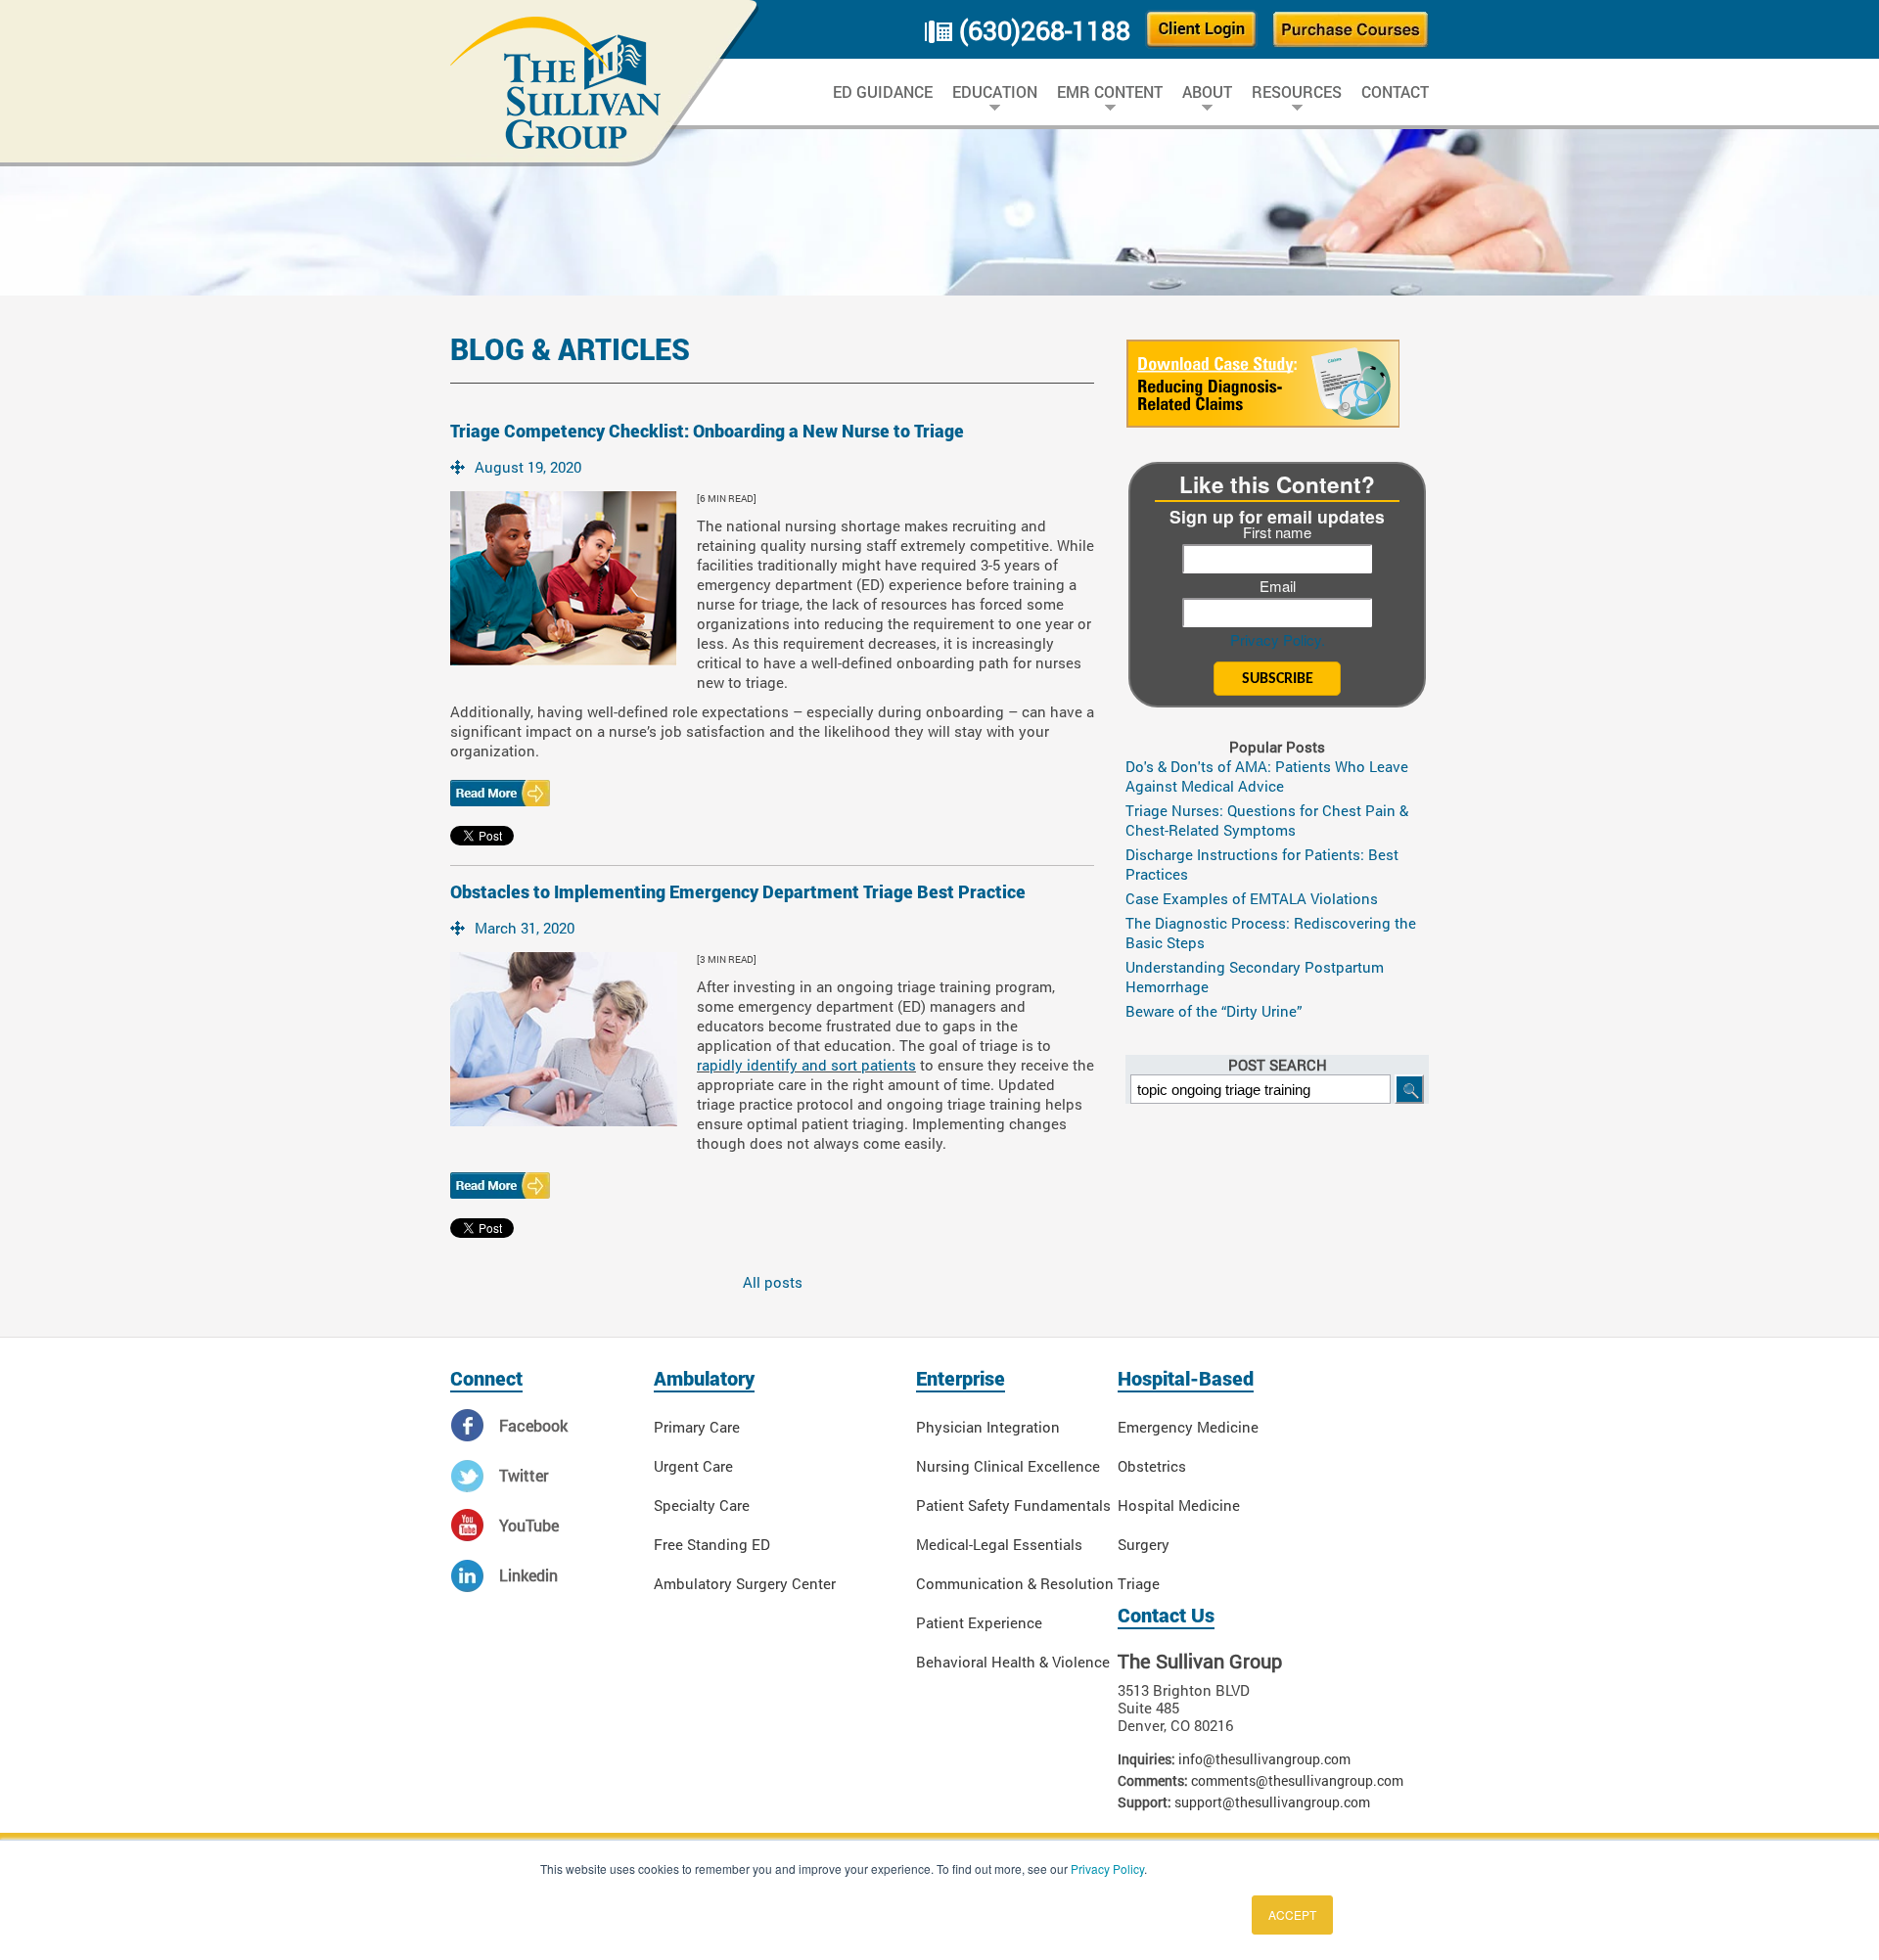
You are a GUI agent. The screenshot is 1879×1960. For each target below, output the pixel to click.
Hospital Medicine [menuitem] (1179, 1505)
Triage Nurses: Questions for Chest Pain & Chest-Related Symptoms (1267, 820)
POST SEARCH (1278, 1065)
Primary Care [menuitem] (697, 1427)
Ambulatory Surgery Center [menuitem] (745, 1583)
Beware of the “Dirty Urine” (1214, 1011)
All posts (773, 1282)
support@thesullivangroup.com (1272, 1802)
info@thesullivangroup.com (1264, 1759)
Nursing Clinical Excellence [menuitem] (1008, 1466)
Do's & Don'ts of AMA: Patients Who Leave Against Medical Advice (1267, 776)
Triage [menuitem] (1139, 1583)
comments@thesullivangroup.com (1297, 1780)
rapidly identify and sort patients (806, 1065)
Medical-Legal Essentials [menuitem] (999, 1544)
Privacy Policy (1107, 1869)
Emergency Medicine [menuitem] (1188, 1427)
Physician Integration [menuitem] (988, 1427)
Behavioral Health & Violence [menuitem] (1013, 1662)
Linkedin (528, 1575)
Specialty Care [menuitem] (702, 1505)
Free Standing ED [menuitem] (712, 1544)
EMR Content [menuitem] (1110, 92)
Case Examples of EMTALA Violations (1252, 898)
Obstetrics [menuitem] (1152, 1466)
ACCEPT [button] (1292, 1914)
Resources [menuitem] (1297, 92)
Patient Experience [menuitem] (979, 1622)
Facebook (533, 1425)
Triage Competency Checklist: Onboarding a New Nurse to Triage (707, 431)
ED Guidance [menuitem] (883, 92)
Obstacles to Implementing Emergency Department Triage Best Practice (738, 892)
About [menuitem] (1207, 92)
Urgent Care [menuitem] (693, 1466)
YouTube (529, 1525)
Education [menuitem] (995, 92)
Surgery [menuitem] (1144, 1544)
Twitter (524, 1475)
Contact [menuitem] (1395, 92)
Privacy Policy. (1278, 639)
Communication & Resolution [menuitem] (1015, 1583)
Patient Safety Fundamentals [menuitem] (1013, 1505)
